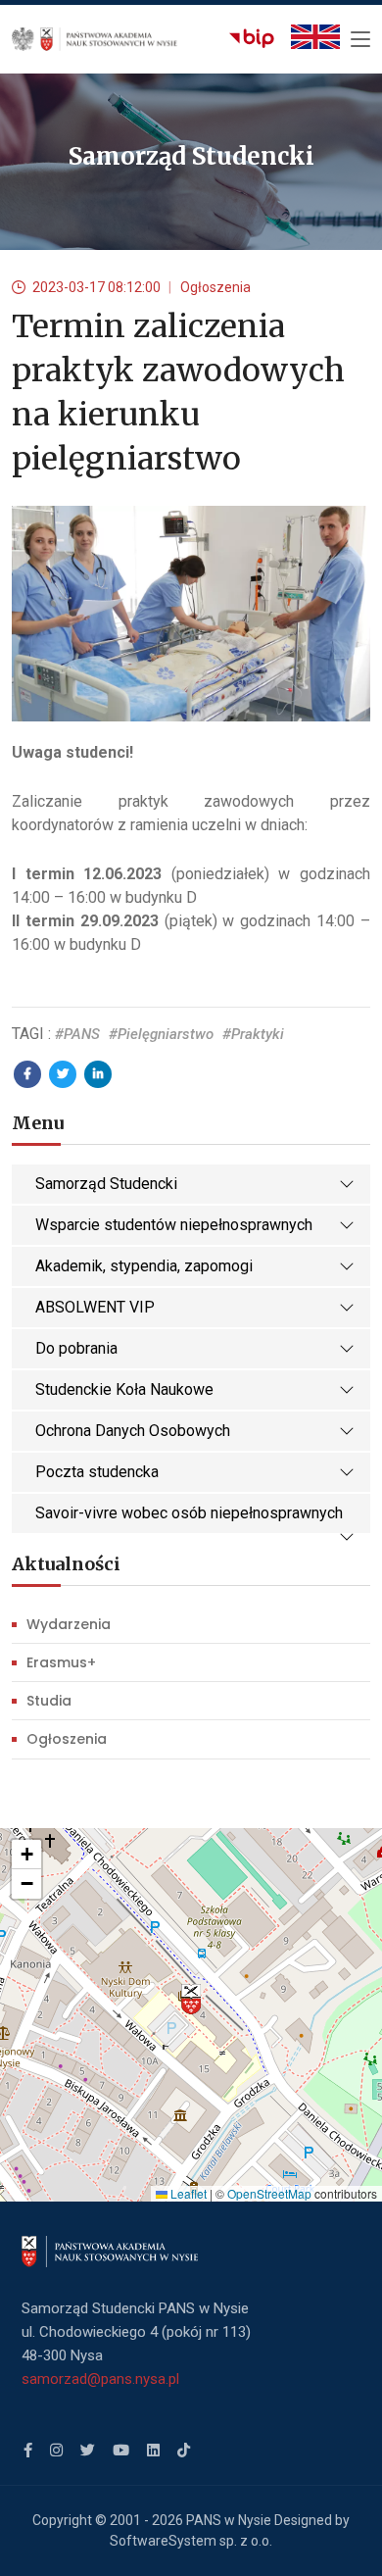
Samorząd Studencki (106, 1184)
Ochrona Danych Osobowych (133, 1431)
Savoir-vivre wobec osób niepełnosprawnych (189, 1513)
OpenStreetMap (269, 2193)
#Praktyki (253, 1034)
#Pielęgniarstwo (161, 1034)
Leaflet (187, 2193)
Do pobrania (76, 1348)
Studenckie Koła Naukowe (124, 1389)
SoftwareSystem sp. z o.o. (191, 2541)
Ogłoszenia (67, 1739)
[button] (191, 2000)
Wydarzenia (69, 1624)
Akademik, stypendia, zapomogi (144, 1266)
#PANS (77, 1034)
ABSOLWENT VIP (95, 1307)
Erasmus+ (61, 1662)
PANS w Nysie (229, 2520)
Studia (49, 1701)
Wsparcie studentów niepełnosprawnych (174, 1225)
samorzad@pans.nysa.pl (100, 2379)
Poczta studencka (97, 1472)
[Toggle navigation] (360, 40)
